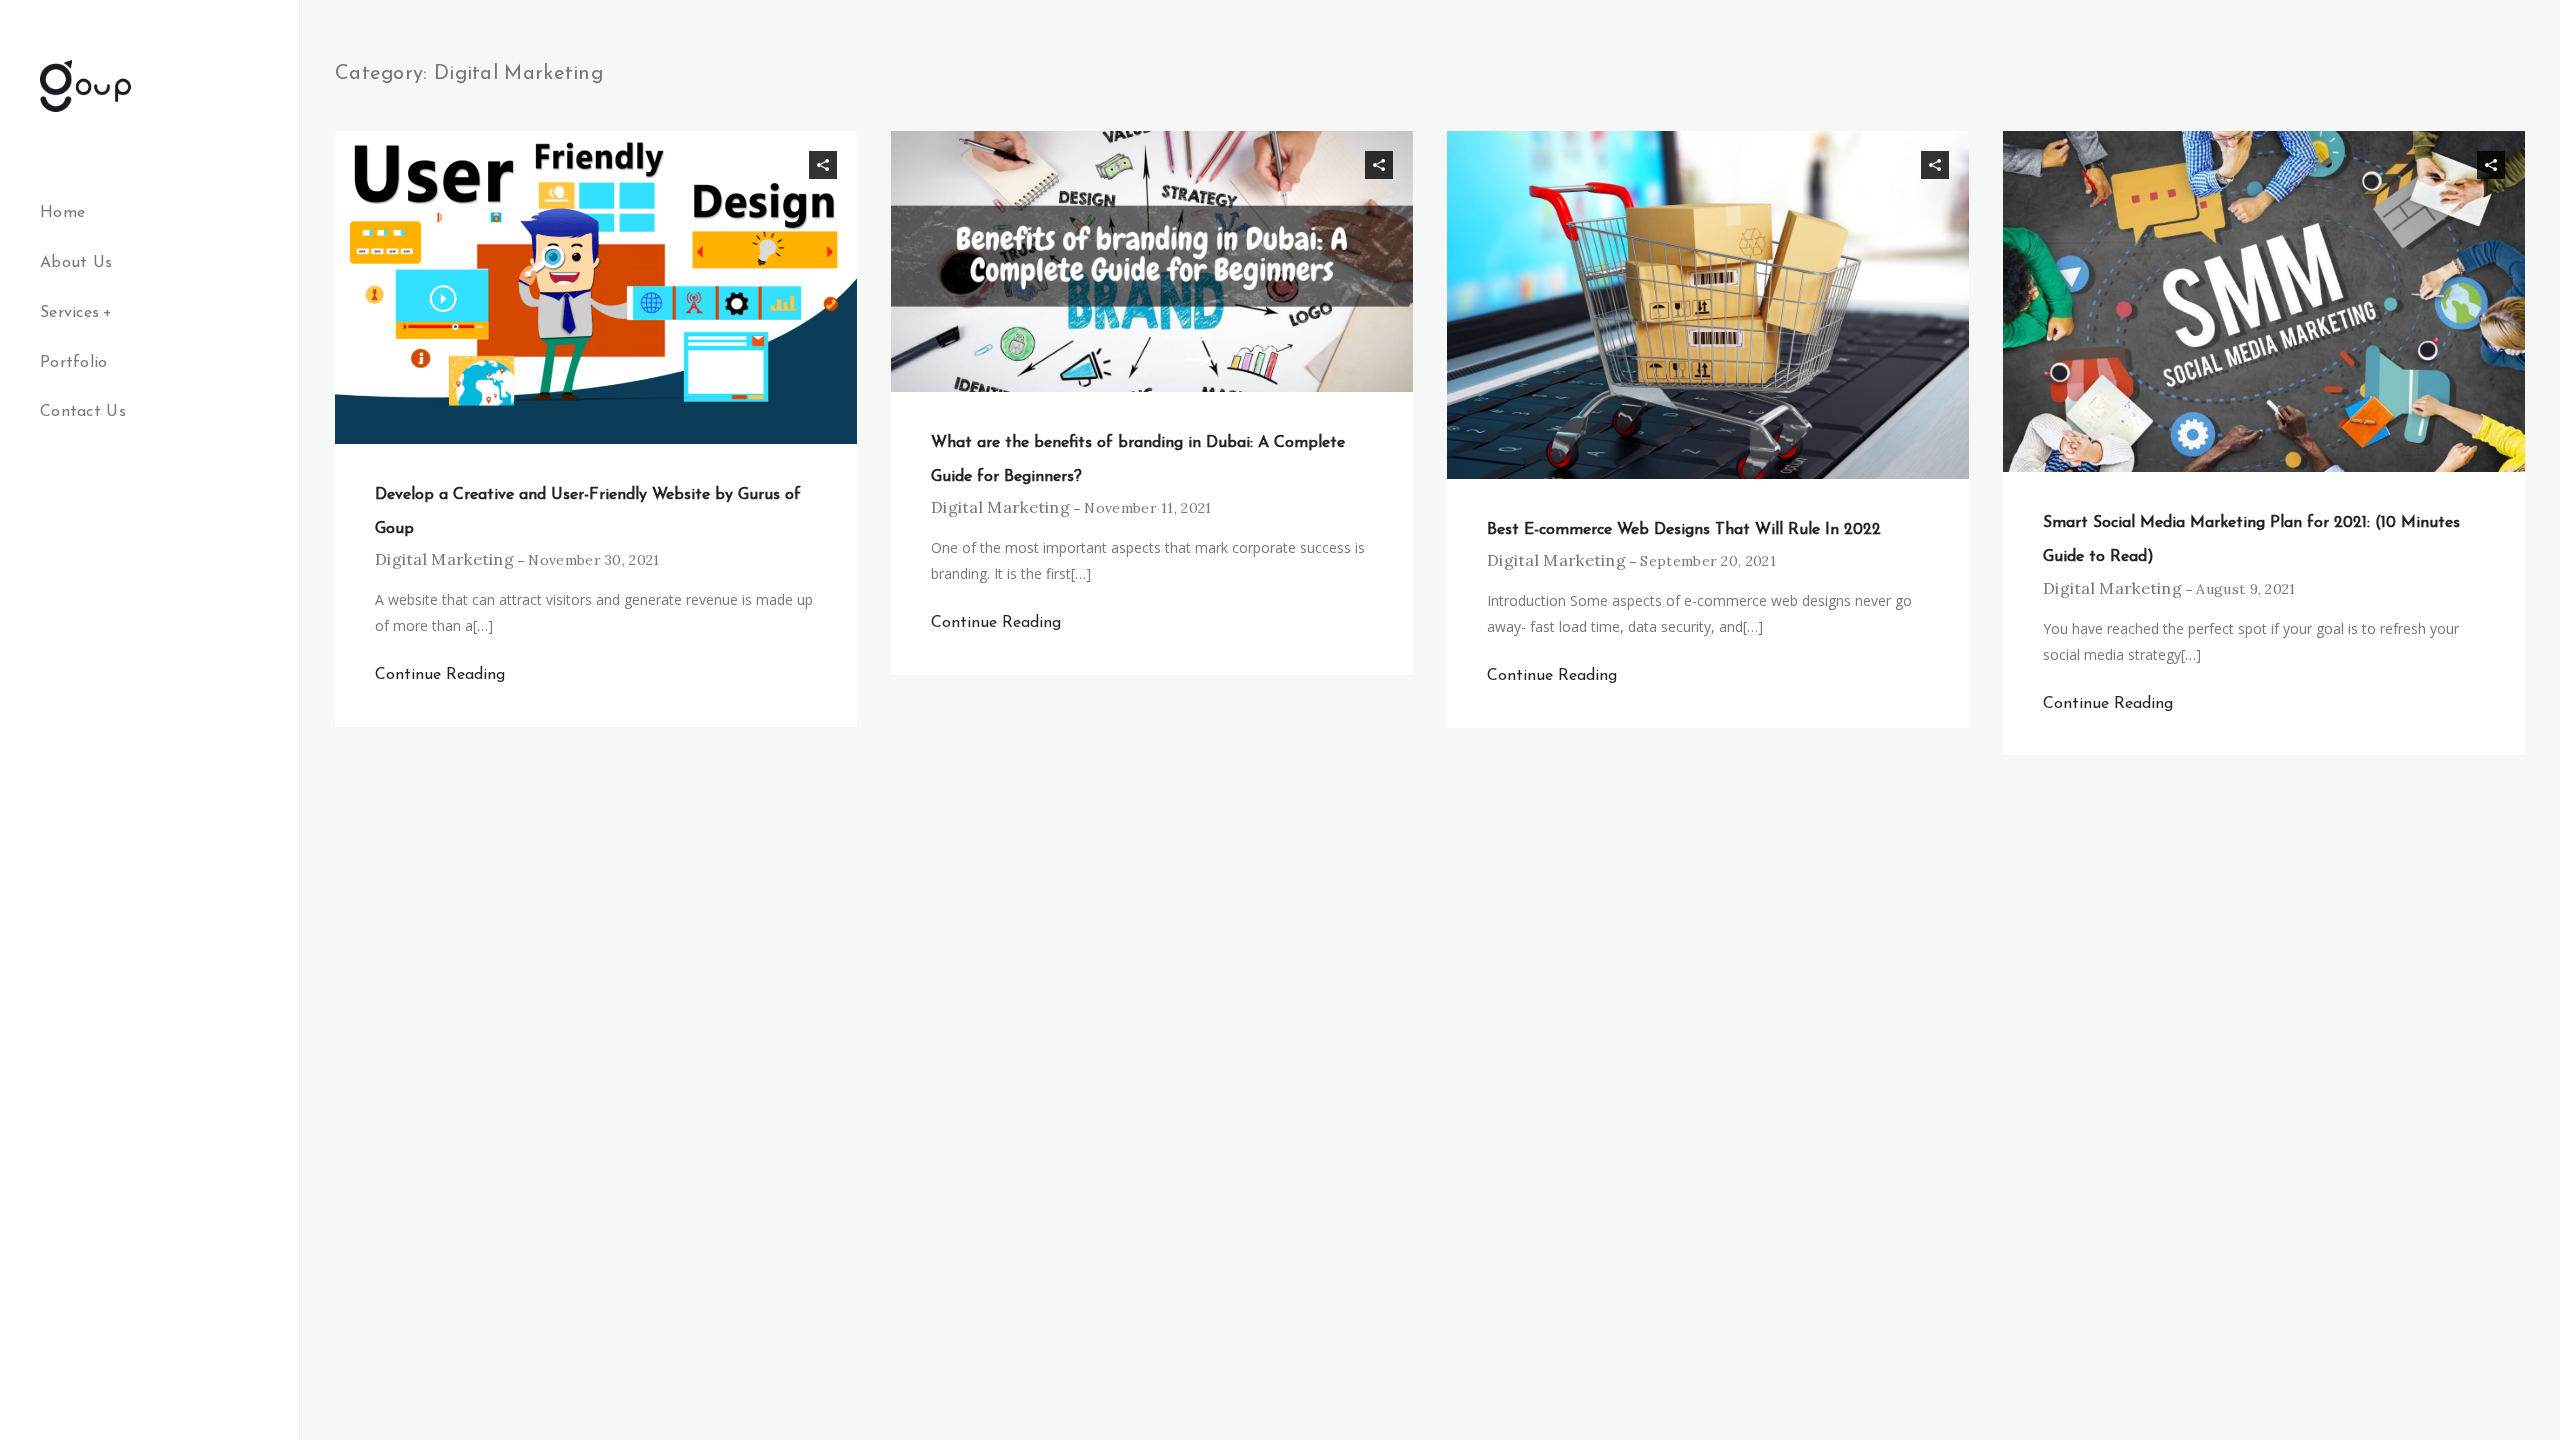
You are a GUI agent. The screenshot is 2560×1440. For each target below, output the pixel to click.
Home (62, 213)
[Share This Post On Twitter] (795, 165)
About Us (76, 263)
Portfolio (74, 363)
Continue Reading (440, 675)
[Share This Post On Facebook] (767, 165)
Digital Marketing (444, 559)
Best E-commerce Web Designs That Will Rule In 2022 (1684, 530)
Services (69, 313)
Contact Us (83, 412)
